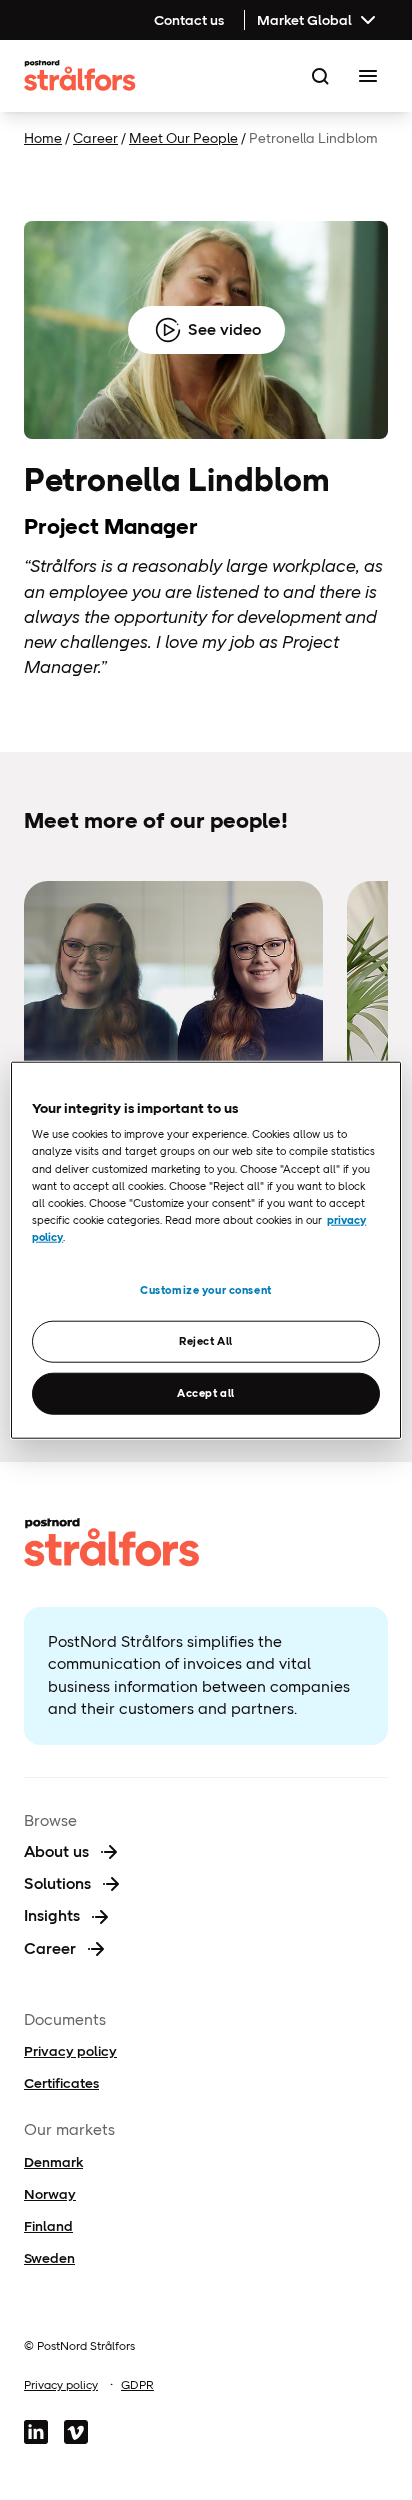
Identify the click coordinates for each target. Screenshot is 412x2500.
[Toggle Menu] (368, 76)
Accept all (206, 1392)
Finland (48, 2226)
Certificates (61, 2083)
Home (43, 138)
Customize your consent (206, 1290)
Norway (50, 2194)
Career (95, 138)
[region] (205, 1250)
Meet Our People (183, 138)
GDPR (137, 2385)
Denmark (53, 2162)
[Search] (320, 76)
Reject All (206, 1340)
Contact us (189, 20)
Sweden (49, 2258)
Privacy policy (70, 2051)
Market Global (304, 20)
